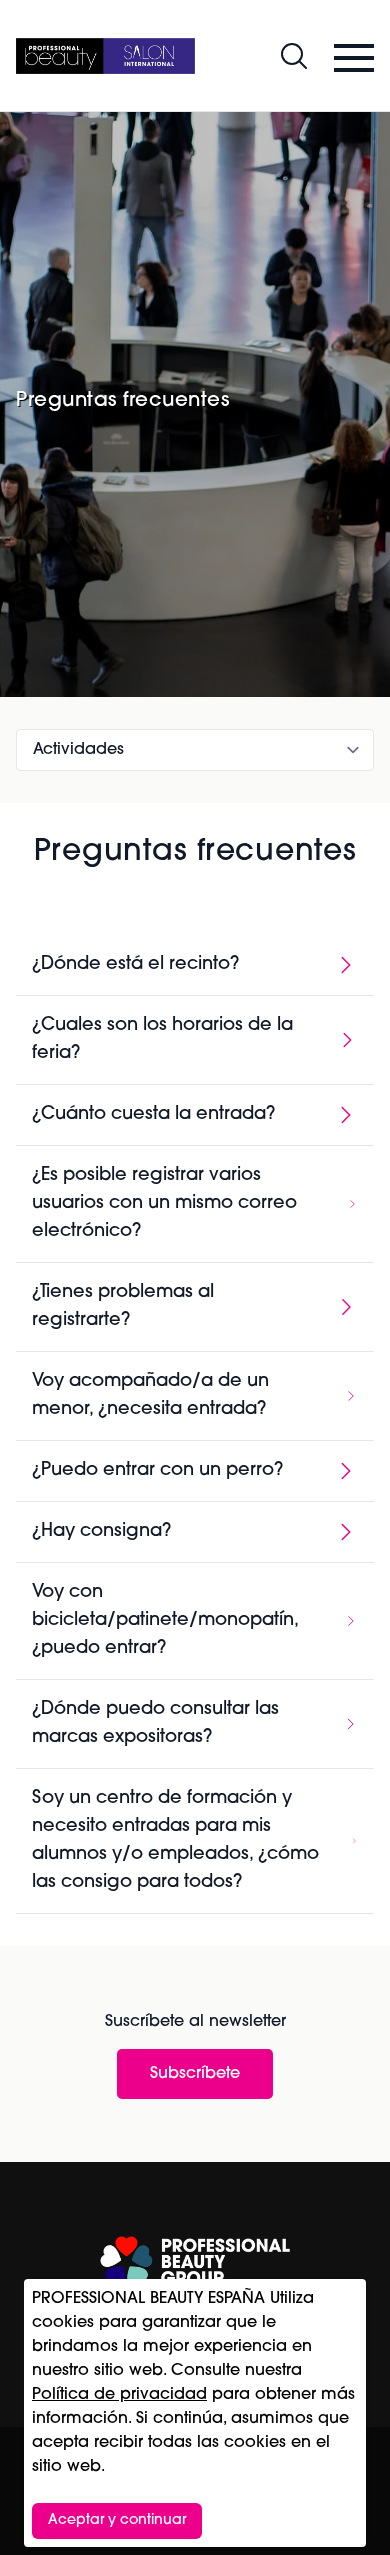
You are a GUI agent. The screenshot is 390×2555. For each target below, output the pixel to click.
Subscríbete (195, 2074)
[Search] (294, 56)
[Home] (105, 56)
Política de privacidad (119, 2395)
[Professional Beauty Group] (195, 2261)
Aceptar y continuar (117, 2520)
